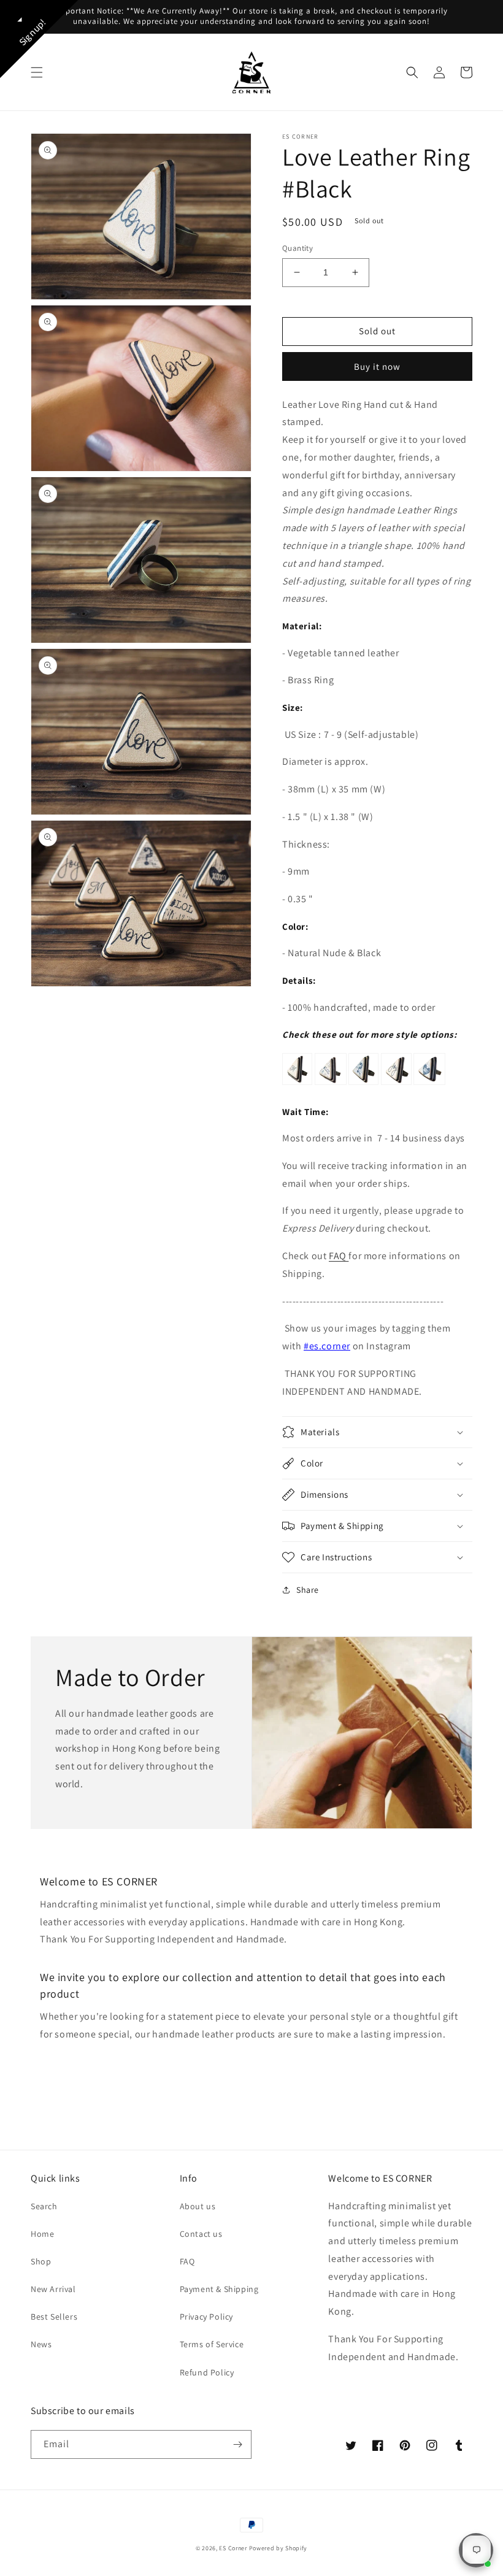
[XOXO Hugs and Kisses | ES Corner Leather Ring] (429, 1084)
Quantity (298, 248)
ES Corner (233, 2548)
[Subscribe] (237, 2444)
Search (44, 2206)
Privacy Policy (206, 2317)
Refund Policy (207, 2372)
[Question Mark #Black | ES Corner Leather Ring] (363, 1084)
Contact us (201, 2234)
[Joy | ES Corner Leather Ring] (396, 1084)
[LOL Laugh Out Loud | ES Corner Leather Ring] (331, 1084)
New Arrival (53, 2289)
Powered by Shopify (278, 2548)
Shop (41, 2261)
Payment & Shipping (219, 2289)
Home (42, 2234)
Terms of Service (212, 2344)
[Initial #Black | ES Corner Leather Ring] (297, 1084)
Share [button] (308, 1590)
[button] (37, 72)
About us (198, 2206)
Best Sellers (54, 2317)
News (41, 2344)
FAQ (339, 1256)
